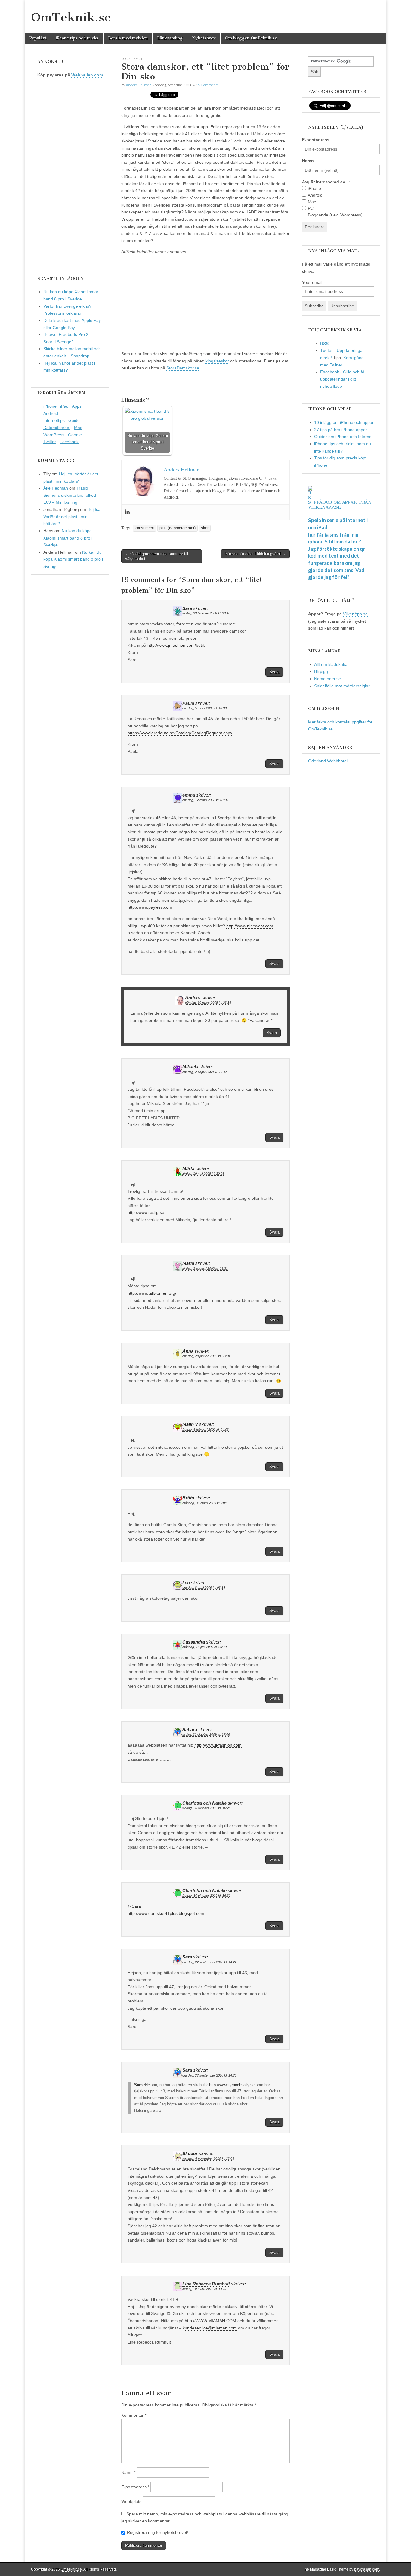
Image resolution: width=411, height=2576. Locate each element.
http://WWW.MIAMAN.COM (210, 2321)
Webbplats (131, 2501)
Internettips (54, 420)
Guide (74, 420)
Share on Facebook (128, 384)
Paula (188, 703)
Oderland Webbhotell (328, 761)
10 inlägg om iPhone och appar (344, 422)
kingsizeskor (217, 361)
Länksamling (170, 38)
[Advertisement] (205, 302)
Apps (77, 406)
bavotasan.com (367, 2569)
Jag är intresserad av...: (326, 182)
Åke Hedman (56, 488)
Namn (128, 2472)
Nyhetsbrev (204, 38)
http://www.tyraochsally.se (232, 2085)
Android (51, 413)
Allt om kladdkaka (331, 664)
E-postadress (135, 2487)
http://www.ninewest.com (250, 926)
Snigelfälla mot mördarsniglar (342, 686)
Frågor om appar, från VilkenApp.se (340, 505)
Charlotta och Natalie (204, 1803)
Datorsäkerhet (57, 428)
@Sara (134, 1906)
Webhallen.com (87, 75)
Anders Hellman (139, 85)
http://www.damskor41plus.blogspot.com (166, 1913)
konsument (132, 59)
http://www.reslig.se (146, 1212)
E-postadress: (317, 140)
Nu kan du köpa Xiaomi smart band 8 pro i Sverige (68, 538)
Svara (274, 672)
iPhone (50, 406)
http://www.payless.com (150, 907)
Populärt (38, 38)
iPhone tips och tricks (77, 38)
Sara (139, 2085)
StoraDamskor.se (183, 368)
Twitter (50, 442)
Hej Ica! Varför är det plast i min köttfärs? (73, 516)
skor (205, 528)
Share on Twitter (143, 384)
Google (75, 435)
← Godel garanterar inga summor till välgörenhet (157, 556)
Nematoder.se (328, 679)
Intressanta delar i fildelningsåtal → (255, 554)
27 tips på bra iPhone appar (341, 430)
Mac (78, 428)
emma (189, 795)
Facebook (69, 442)
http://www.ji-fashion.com (218, 1745)
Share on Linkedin (158, 384)
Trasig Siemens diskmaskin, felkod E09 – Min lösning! (70, 495)
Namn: (309, 161)
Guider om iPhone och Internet (343, 437)
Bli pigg (321, 671)
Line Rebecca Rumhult (206, 2284)
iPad (64, 406)
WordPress (54, 435)
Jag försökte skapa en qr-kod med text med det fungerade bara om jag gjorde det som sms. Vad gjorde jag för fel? (337, 563)
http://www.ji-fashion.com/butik (176, 645)
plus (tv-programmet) (178, 528)
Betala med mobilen (128, 38)
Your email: (313, 282)
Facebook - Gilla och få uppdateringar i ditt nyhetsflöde (342, 379)
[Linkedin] (127, 512)
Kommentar (134, 2415)
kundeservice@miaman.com (210, 2328)
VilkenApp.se (355, 614)
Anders (193, 998)
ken (186, 1583)
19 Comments (207, 85)
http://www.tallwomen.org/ (152, 1293)
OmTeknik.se (71, 17)
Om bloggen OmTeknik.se (251, 38)
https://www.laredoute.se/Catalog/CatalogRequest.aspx (180, 733)
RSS (324, 344)
